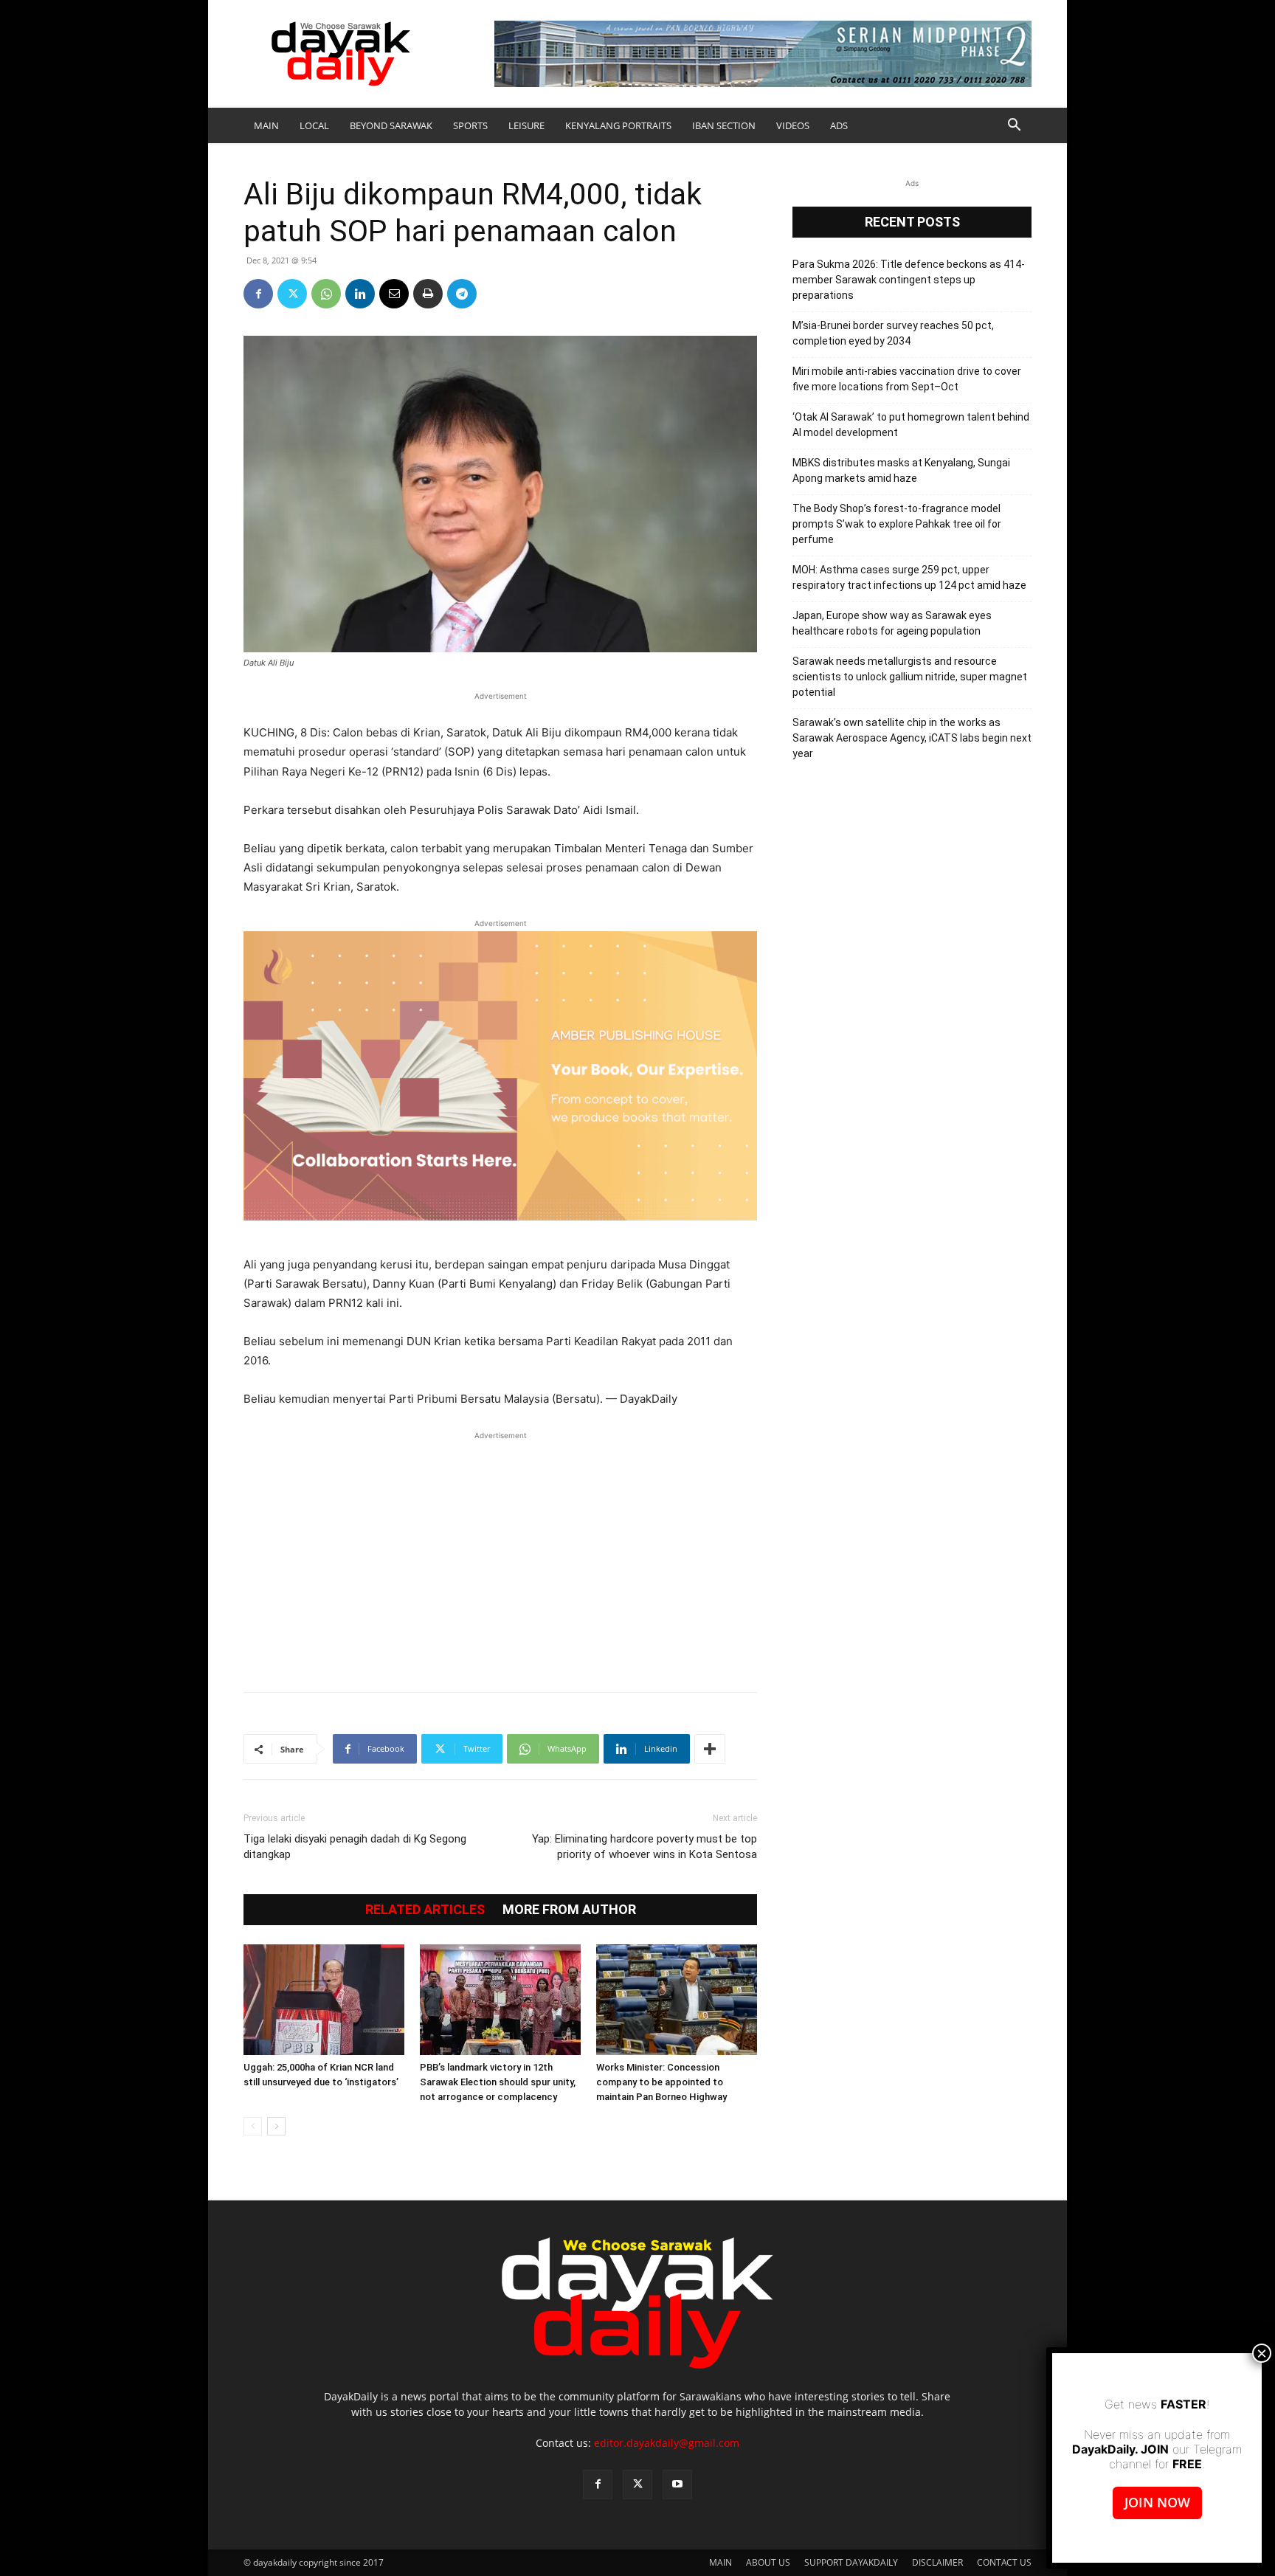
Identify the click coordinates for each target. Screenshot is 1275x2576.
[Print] (428, 294)
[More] (710, 1749)
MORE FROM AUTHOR (569, 1910)
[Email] (394, 294)
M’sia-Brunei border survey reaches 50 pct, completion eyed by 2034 (893, 333)
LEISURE (526, 125)
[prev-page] (253, 2126)
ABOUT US (768, 2562)
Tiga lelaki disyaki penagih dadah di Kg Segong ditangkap (355, 1847)
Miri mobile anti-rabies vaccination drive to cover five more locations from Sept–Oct (907, 379)
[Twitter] (292, 294)
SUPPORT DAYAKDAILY (851, 2562)
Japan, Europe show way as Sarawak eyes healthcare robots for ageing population (892, 623)
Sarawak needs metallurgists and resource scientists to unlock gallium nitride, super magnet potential (910, 677)
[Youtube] (677, 2485)
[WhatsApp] (326, 294)
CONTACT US (1004, 2562)
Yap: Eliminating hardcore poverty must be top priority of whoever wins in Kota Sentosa (645, 1847)
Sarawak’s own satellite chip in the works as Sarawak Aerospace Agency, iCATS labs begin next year (912, 738)
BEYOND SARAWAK (391, 125)
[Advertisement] (500, 1554)
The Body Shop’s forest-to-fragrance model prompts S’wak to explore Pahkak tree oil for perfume (897, 524)
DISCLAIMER (937, 2562)
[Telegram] (462, 294)
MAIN (266, 125)
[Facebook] (258, 294)
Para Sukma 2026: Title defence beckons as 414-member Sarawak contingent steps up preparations (909, 280)
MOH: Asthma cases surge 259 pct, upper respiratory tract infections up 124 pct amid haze (909, 577)
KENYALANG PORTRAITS (618, 125)
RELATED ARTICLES (425, 1910)
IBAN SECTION (724, 125)
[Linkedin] (360, 294)
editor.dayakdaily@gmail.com (667, 2443)
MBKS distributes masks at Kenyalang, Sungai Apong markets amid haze (901, 470)
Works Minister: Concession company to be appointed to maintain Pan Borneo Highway (661, 2082)
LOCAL (314, 125)
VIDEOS (793, 125)
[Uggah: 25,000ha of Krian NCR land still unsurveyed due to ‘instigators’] (324, 2000)
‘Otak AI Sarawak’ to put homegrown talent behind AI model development (911, 425)
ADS (839, 125)
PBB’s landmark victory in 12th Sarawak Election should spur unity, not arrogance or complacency (498, 2082)
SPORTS (470, 125)
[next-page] (276, 2126)
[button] (1014, 127)
